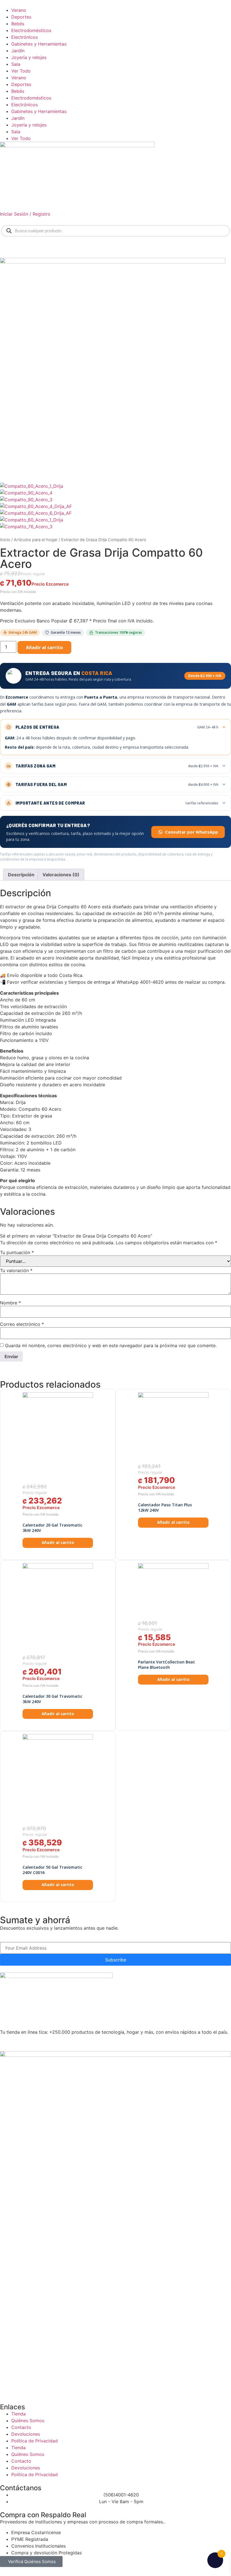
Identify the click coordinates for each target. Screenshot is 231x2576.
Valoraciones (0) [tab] (61, 875)
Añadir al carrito (44, 647)
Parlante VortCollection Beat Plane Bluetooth (166, 1665)
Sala (16, 64)
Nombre (10, 1303)
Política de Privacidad (35, 2441)
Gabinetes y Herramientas (39, 44)
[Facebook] (23, 2042)
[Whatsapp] (7, 2042)
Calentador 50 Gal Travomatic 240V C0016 (52, 1870)
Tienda (18, 2414)
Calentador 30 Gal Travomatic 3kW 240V (52, 1699)
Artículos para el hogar (36, 540)
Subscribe (116, 1960)
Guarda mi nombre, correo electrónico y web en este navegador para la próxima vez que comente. (111, 1345)
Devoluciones (26, 2434)
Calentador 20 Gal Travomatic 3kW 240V (52, 1528)
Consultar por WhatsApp (192, 832)
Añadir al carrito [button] (58, 1543)
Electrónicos (25, 37)
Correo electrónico (22, 1324)
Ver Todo (21, 71)
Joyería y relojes (29, 57)
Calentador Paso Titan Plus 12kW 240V (165, 1508)
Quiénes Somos (28, 2421)
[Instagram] (38, 2042)
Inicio (5, 540)
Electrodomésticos (31, 30)
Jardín (18, 51)
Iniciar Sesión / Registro (25, 214)
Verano (19, 10)
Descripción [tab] (21, 875)
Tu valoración (16, 1270)
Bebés (18, 24)
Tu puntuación (17, 1252)
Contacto (21, 2427)
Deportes (21, 17)
